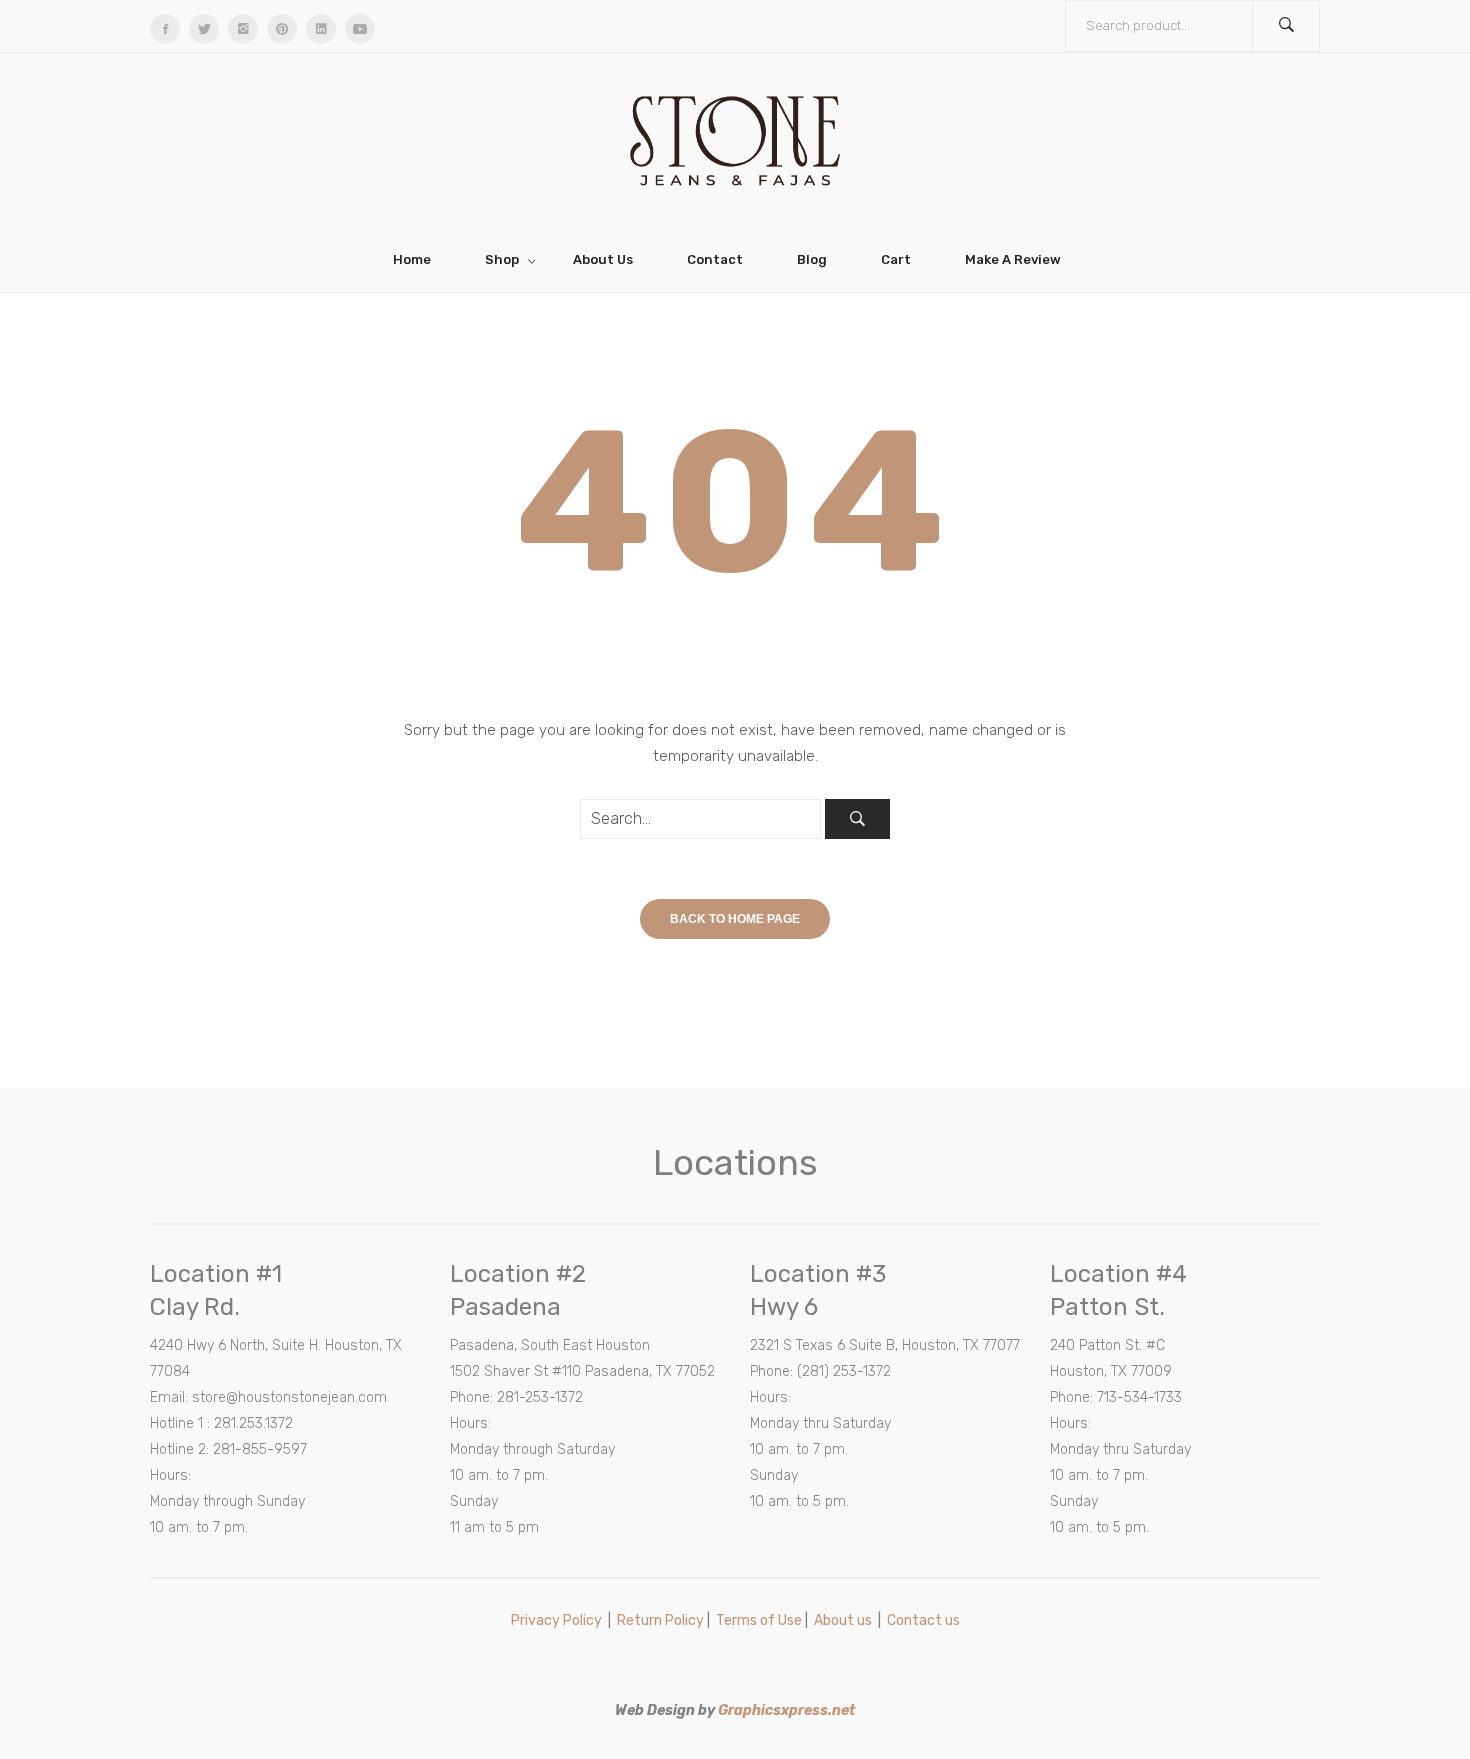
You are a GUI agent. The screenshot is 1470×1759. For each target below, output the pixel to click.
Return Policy (660, 1620)
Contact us (923, 1620)
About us (843, 1620)
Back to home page (735, 919)
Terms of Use (759, 1620)
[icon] (165, 29)
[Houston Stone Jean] (735, 139)
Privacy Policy (556, 1620)
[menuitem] (420, 259)
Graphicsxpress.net (786, 1710)
